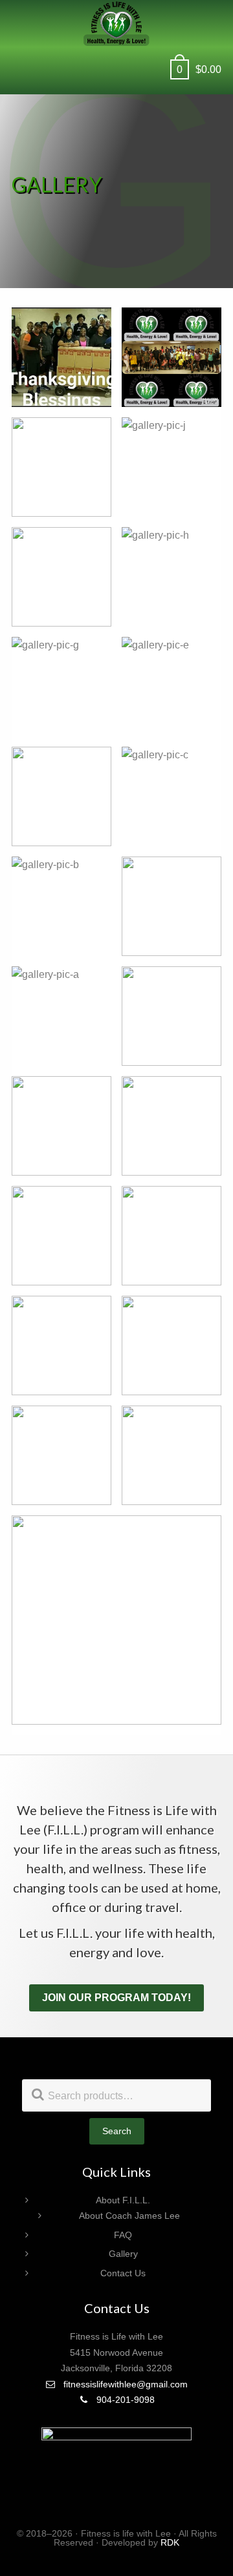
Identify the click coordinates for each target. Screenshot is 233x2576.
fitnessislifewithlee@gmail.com (124, 2384)
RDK (170, 2542)
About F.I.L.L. (123, 2200)
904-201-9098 (124, 2400)
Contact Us (123, 2273)
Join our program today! (116, 1998)
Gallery (123, 2254)
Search (117, 2131)
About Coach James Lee (129, 2216)
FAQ (123, 2235)
